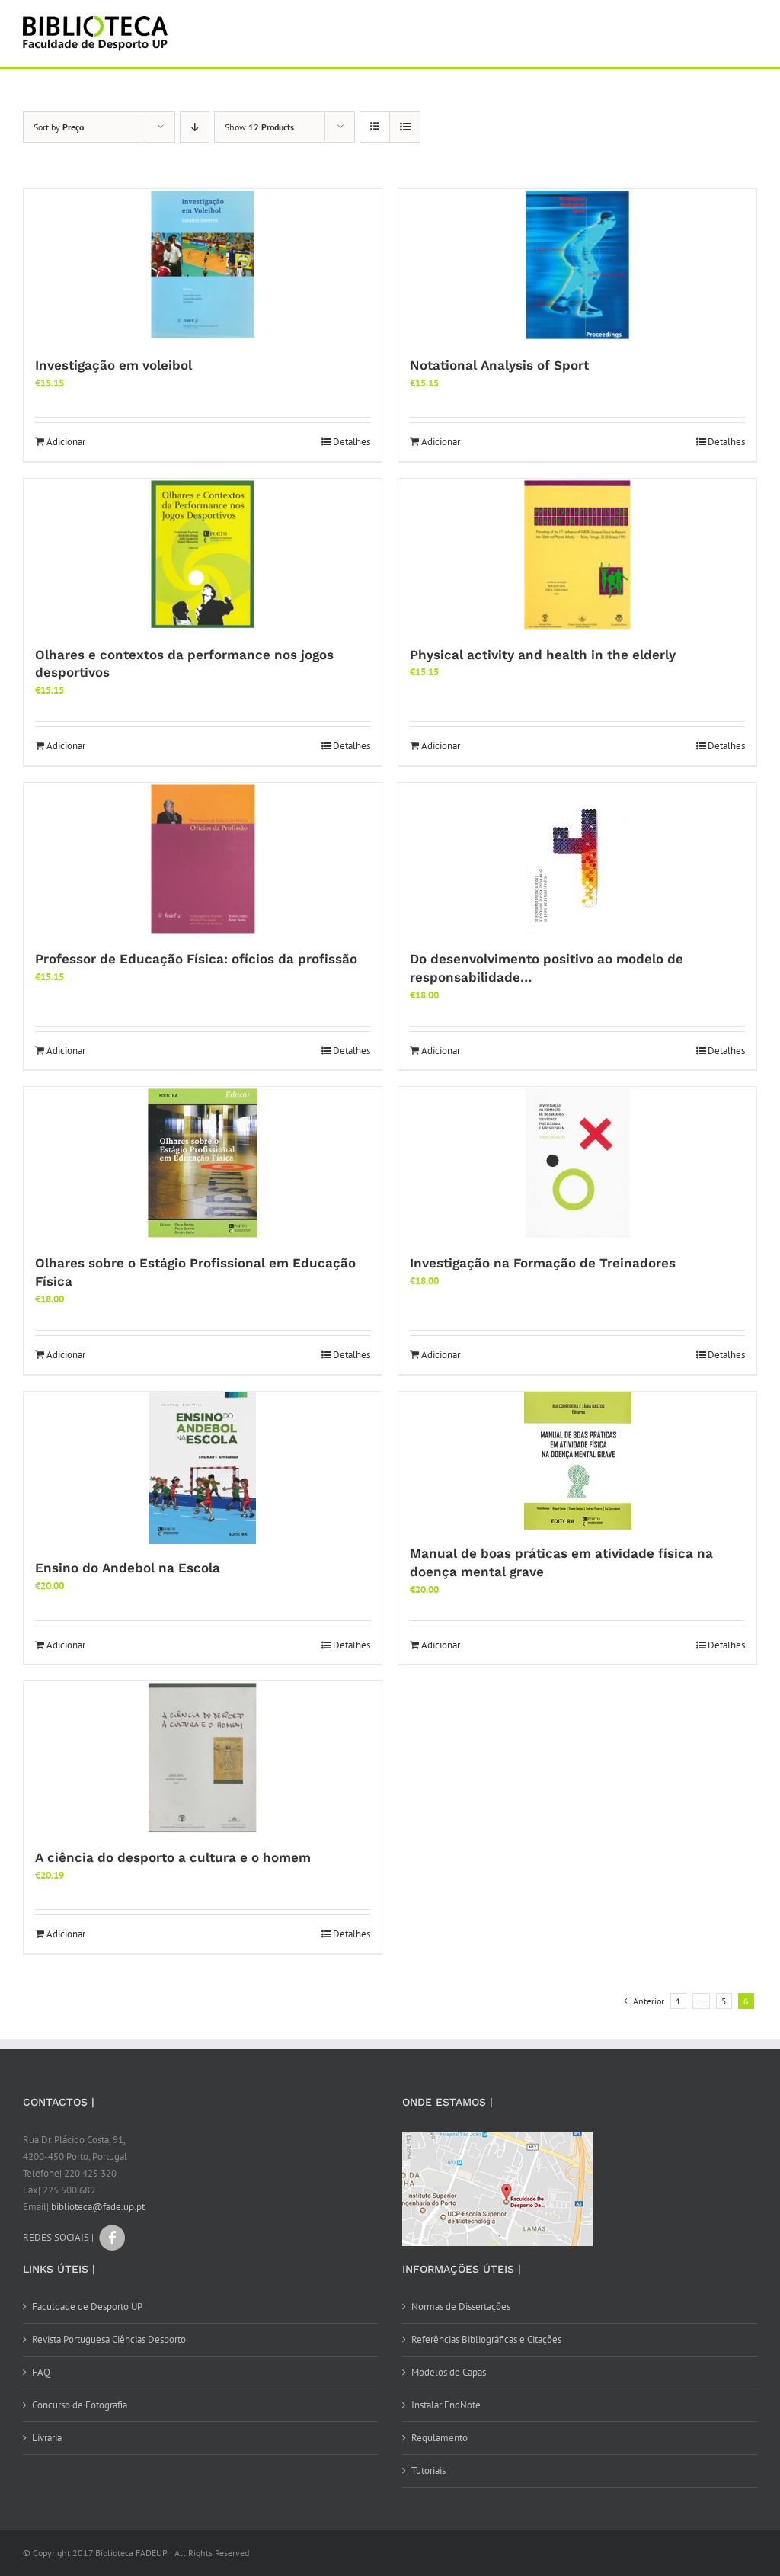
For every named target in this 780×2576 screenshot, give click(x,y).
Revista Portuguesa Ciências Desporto (109, 2339)
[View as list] (405, 127)
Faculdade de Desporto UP (87, 2307)
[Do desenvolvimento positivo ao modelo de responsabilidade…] (577, 859)
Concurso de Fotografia (80, 2405)
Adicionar (66, 442)
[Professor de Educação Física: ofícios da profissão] (203, 859)
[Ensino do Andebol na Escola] (203, 1468)
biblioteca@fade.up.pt (98, 2207)
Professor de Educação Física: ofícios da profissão (196, 959)
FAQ (41, 2372)
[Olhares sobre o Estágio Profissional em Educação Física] (203, 1163)
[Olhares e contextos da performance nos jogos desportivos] (203, 555)
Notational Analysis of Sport (499, 365)
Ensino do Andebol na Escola (128, 1568)
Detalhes (352, 442)
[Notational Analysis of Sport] (577, 265)
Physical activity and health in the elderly (543, 655)
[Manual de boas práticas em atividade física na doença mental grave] (577, 1461)
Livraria (47, 2438)
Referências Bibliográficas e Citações (486, 2339)
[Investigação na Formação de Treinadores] (577, 1163)
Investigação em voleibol (113, 365)
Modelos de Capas (449, 2372)
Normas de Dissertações (461, 2307)
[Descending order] (195, 127)
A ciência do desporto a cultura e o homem (173, 1857)
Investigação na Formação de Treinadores (543, 1263)
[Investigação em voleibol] (203, 265)
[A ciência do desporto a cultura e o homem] (203, 1757)
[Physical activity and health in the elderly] (577, 555)
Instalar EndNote (446, 2405)
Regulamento (440, 2438)
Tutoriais (428, 2470)
